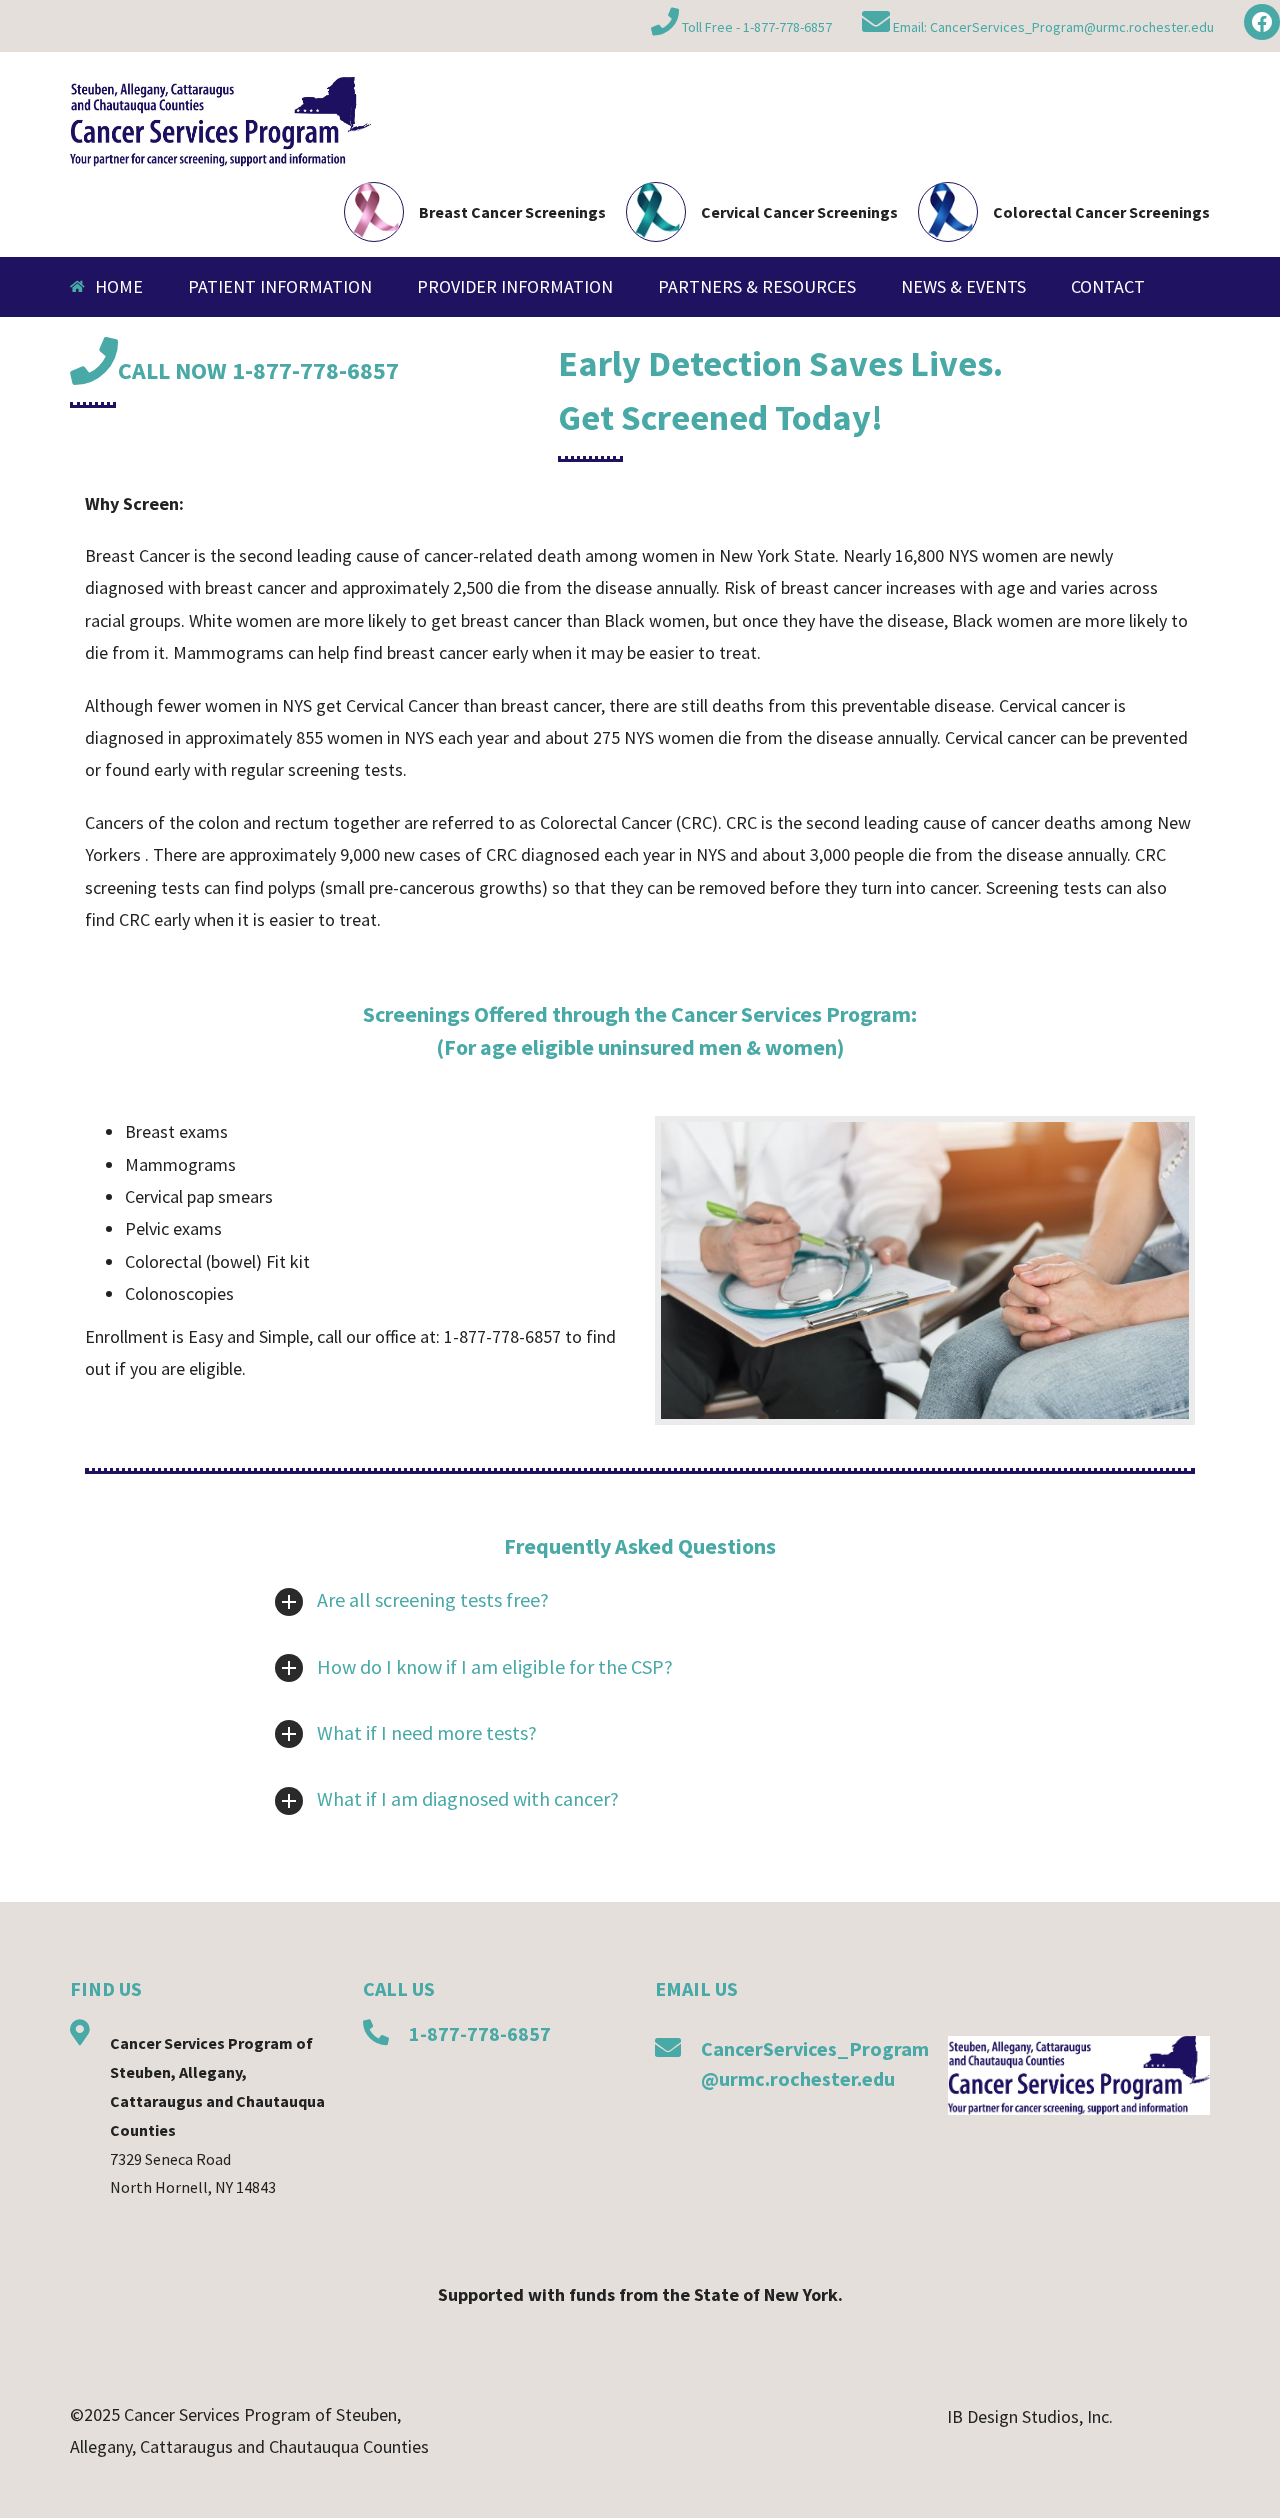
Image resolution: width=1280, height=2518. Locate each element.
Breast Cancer (137, 555)
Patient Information (280, 286)
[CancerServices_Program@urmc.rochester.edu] (668, 2050)
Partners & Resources (757, 286)
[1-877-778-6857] (376, 2035)
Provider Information (515, 286)
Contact (1108, 286)
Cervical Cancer (402, 705)
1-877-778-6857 (787, 27)
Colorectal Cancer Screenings (1101, 212)
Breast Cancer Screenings (512, 212)
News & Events (963, 286)
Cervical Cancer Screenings (799, 212)
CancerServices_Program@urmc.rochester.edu (1072, 27)
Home (119, 286)
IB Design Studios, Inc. (1030, 2416)
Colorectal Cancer (606, 822)
